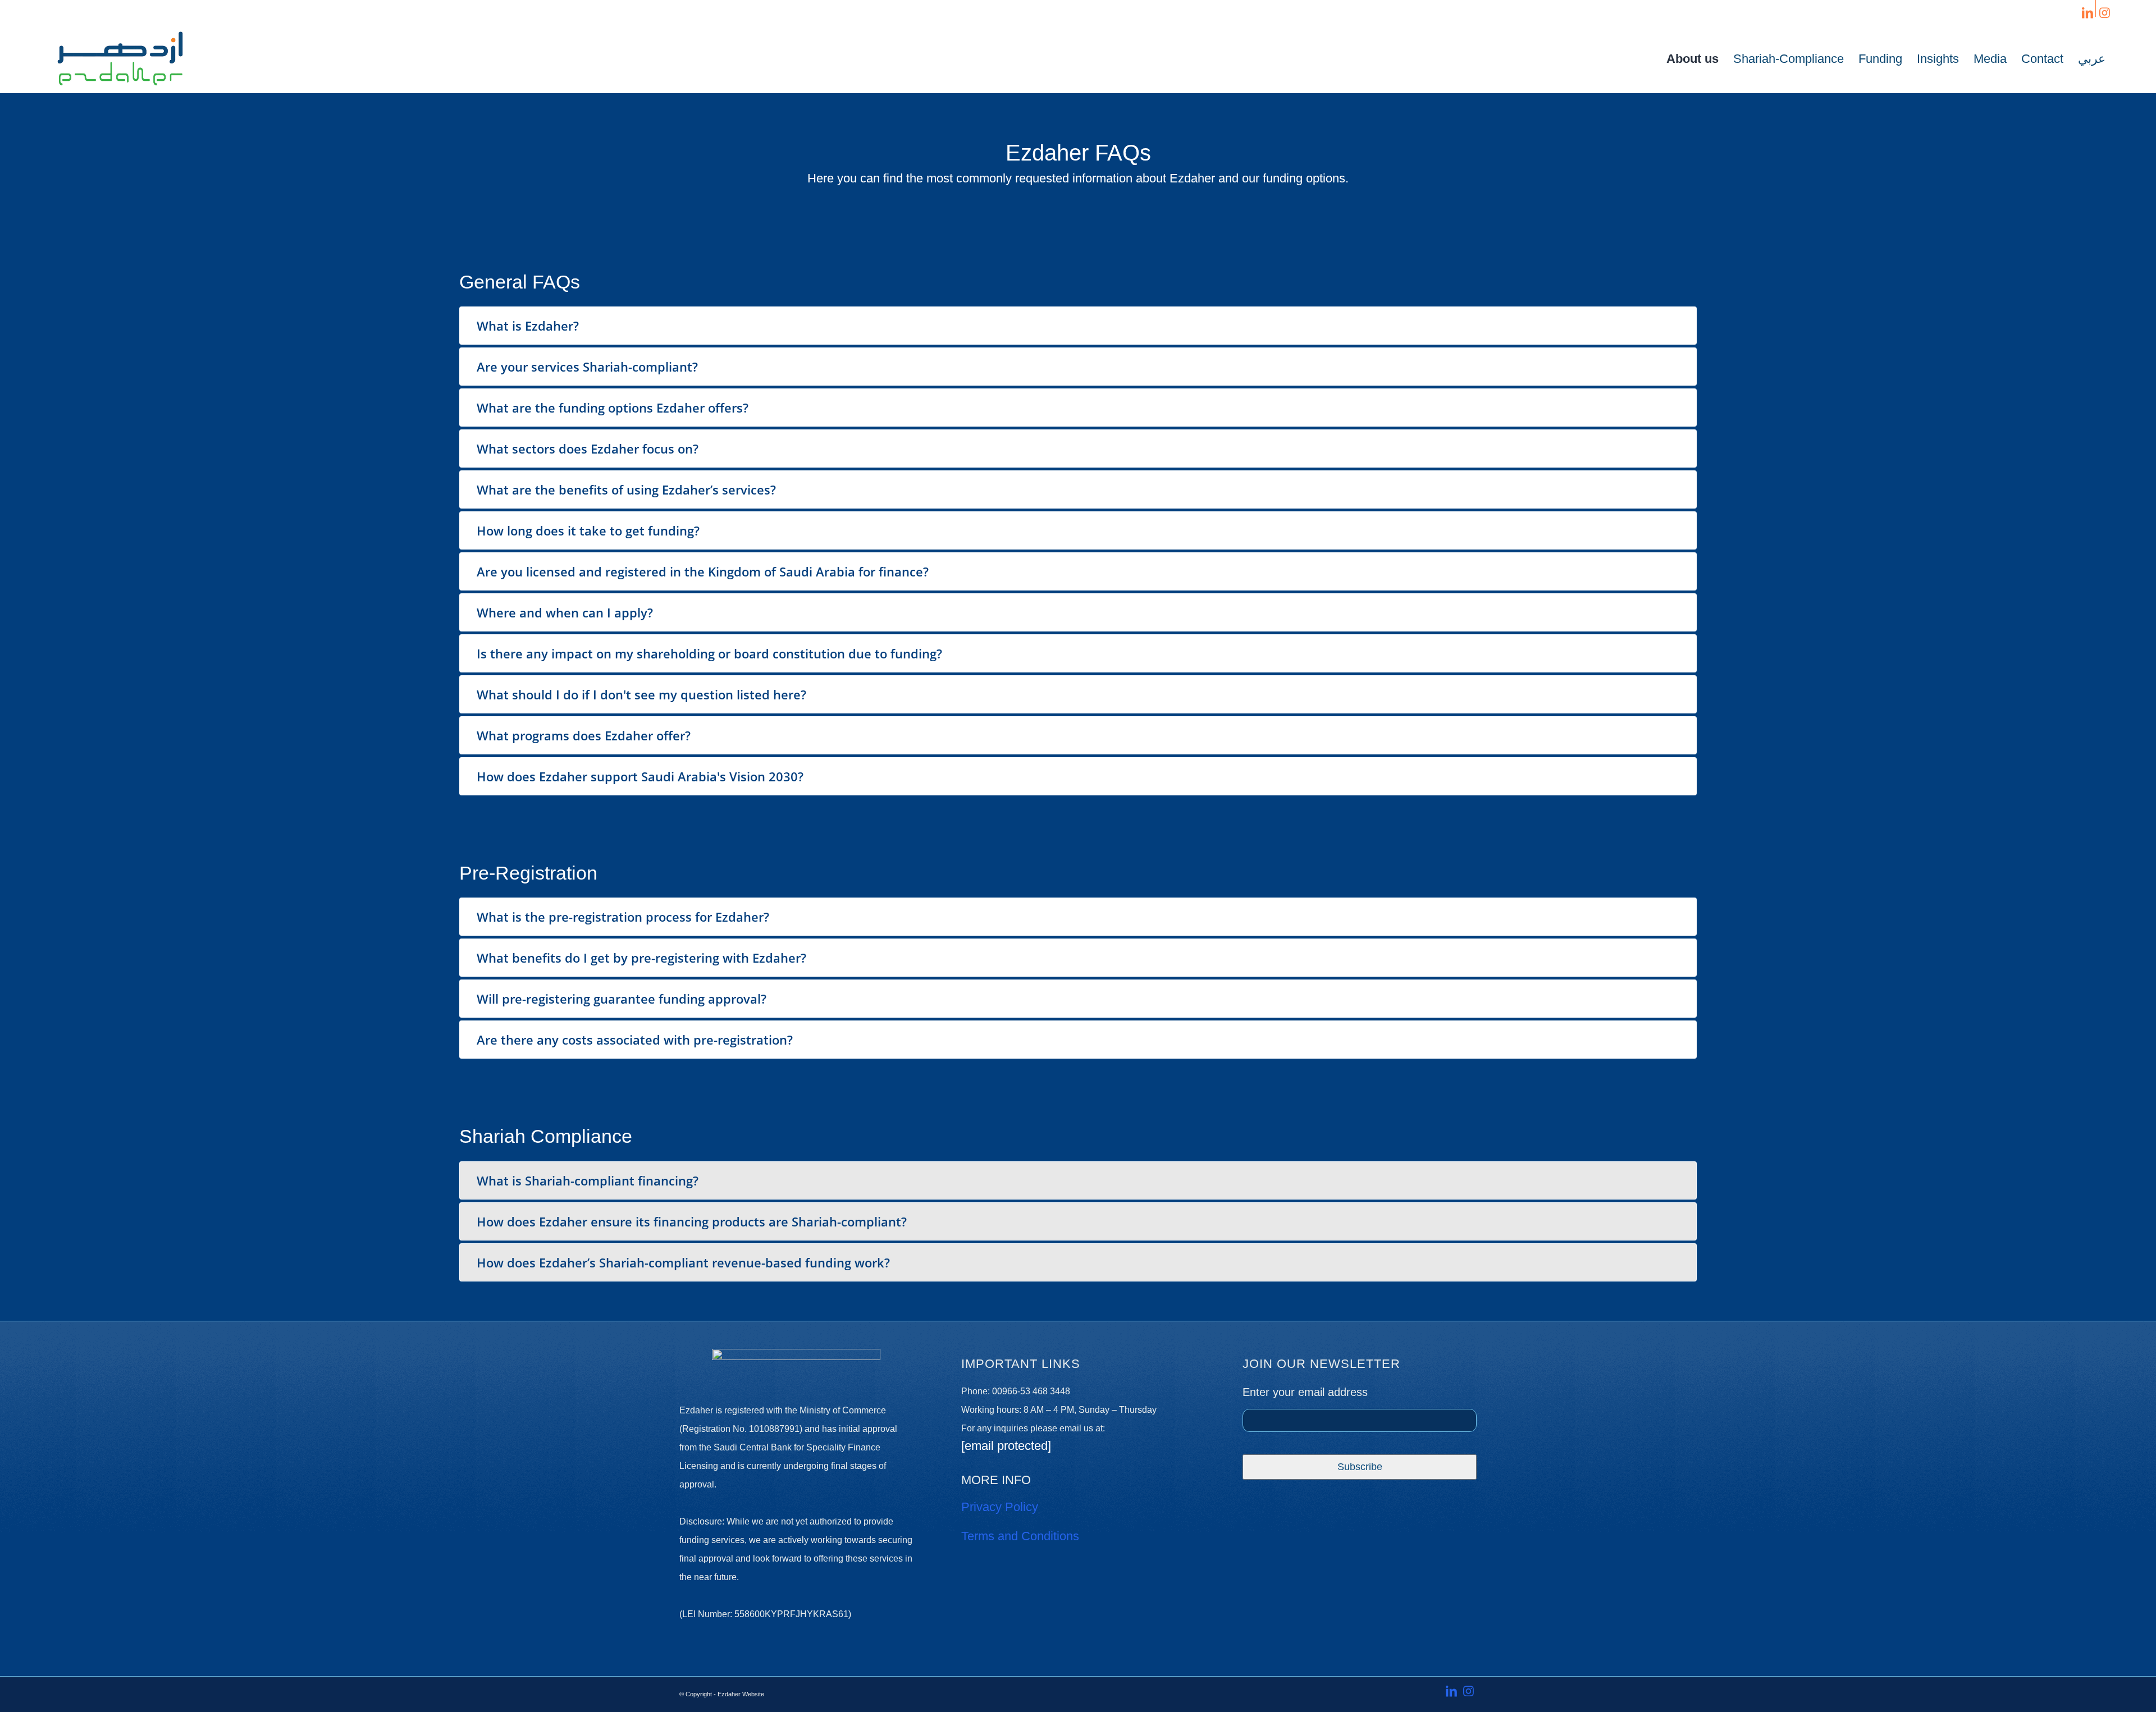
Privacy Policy (1000, 1507)
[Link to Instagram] (2104, 12)
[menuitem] (1693, 59)
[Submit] (1360, 1467)
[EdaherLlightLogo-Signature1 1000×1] (120, 59)
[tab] (1078, 326)
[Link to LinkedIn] (2087, 12)
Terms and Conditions (1020, 1536)
